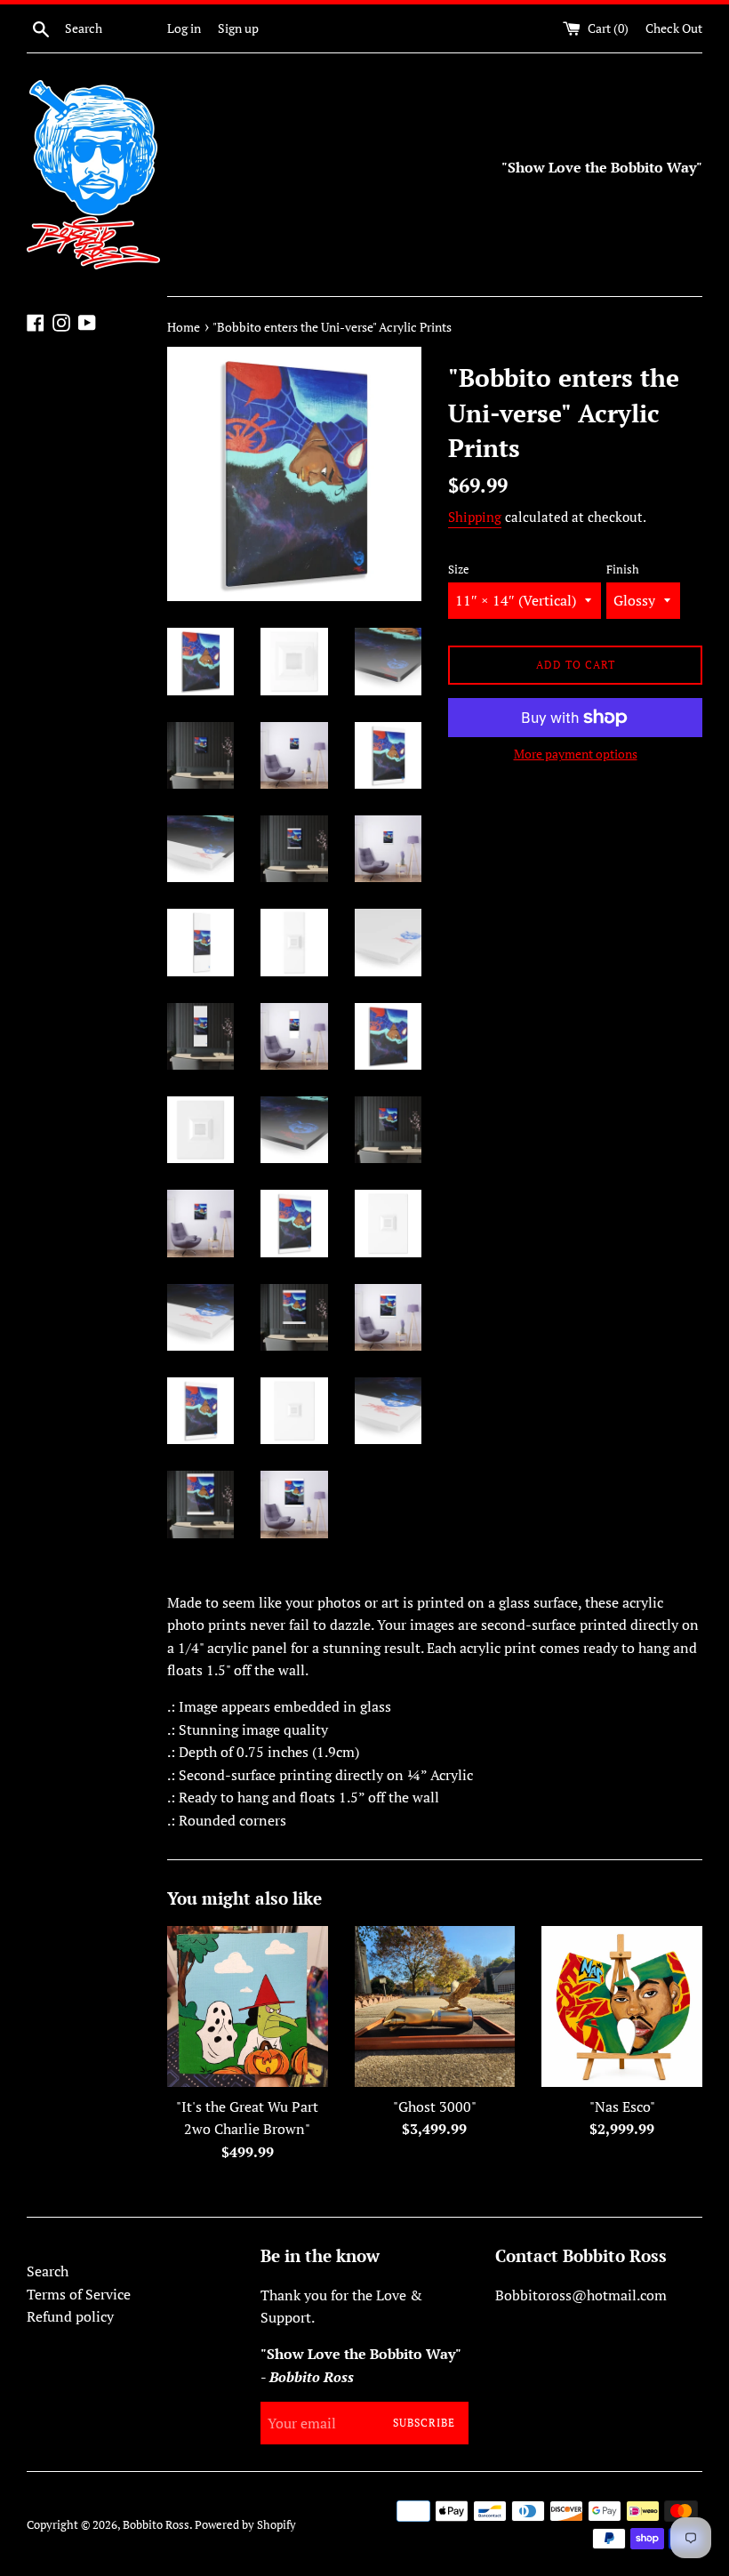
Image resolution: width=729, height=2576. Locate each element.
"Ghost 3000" (435, 2107)
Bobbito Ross (156, 2525)
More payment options (576, 754)
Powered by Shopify (245, 2525)
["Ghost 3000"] (435, 2006)
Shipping (475, 517)
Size (459, 570)
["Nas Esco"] (622, 2006)
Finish (623, 570)
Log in (184, 28)
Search (48, 2271)
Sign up (238, 28)
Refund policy (70, 2316)
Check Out (674, 28)
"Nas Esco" (622, 2107)
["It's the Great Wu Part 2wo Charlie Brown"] (248, 2006)
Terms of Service (79, 2294)
